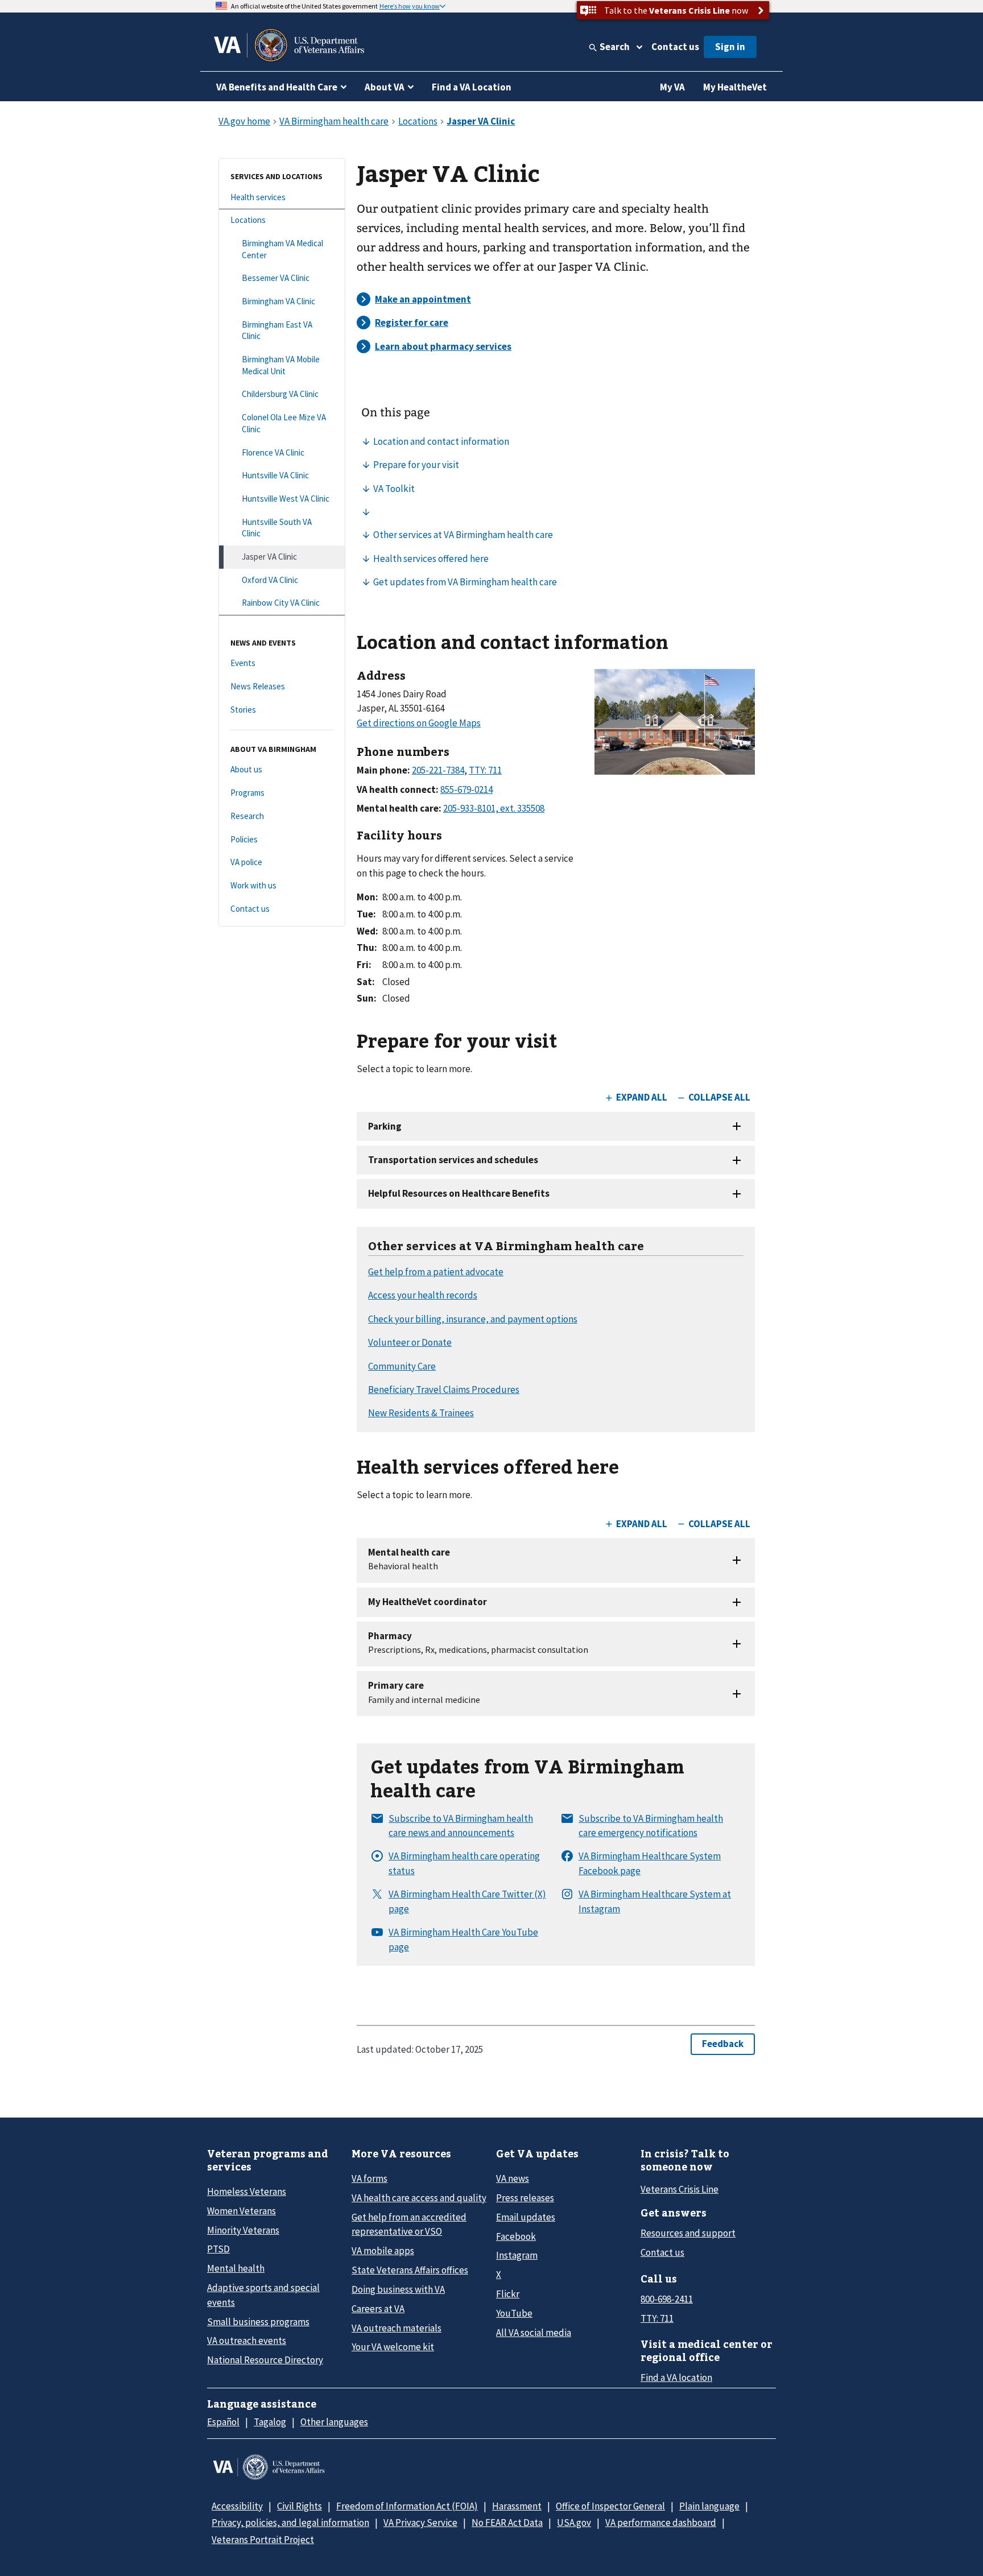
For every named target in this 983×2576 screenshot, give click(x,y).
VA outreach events (247, 2341)
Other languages (334, 2422)
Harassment (517, 2506)
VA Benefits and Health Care (277, 87)
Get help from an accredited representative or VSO (409, 2224)
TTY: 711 (657, 2318)
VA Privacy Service (420, 2523)
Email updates (526, 2217)
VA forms (369, 2178)
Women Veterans (241, 2211)
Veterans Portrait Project (263, 2540)
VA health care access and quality (419, 2198)
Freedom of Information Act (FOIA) (407, 2506)
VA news (513, 2178)
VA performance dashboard (661, 2523)
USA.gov (574, 2523)
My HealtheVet (735, 87)
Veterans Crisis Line (680, 2189)
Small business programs (258, 2322)
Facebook (516, 2236)
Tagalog (270, 2422)
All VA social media (534, 2333)
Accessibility (237, 2506)
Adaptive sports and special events (263, 2295)
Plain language (709, 2506)
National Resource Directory (265, 2360)
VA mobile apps (383, 2251)
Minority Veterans (243, 2230)
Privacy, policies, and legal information (290, 2523)
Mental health (236, 2268)
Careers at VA (378, 2309)
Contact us (675, 47)
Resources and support (688, 2233)
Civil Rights (300, 2506)
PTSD (218, 2249)
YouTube (514, 2313)
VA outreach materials (396, 2328)
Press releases (525, 2198)
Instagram (517, 2255)
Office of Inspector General (610, 2506)
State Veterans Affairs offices (410, 2270)
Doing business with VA (398, 2289)
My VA (672, 87)
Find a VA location (676, 2377)
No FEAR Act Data (507, 2523)
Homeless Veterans (247, 2192)
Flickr (508, 2294)
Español (223, 2422)
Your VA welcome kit (393, 2347)
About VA (385, 87)
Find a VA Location (472, 87)
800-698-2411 (667, 2299)
